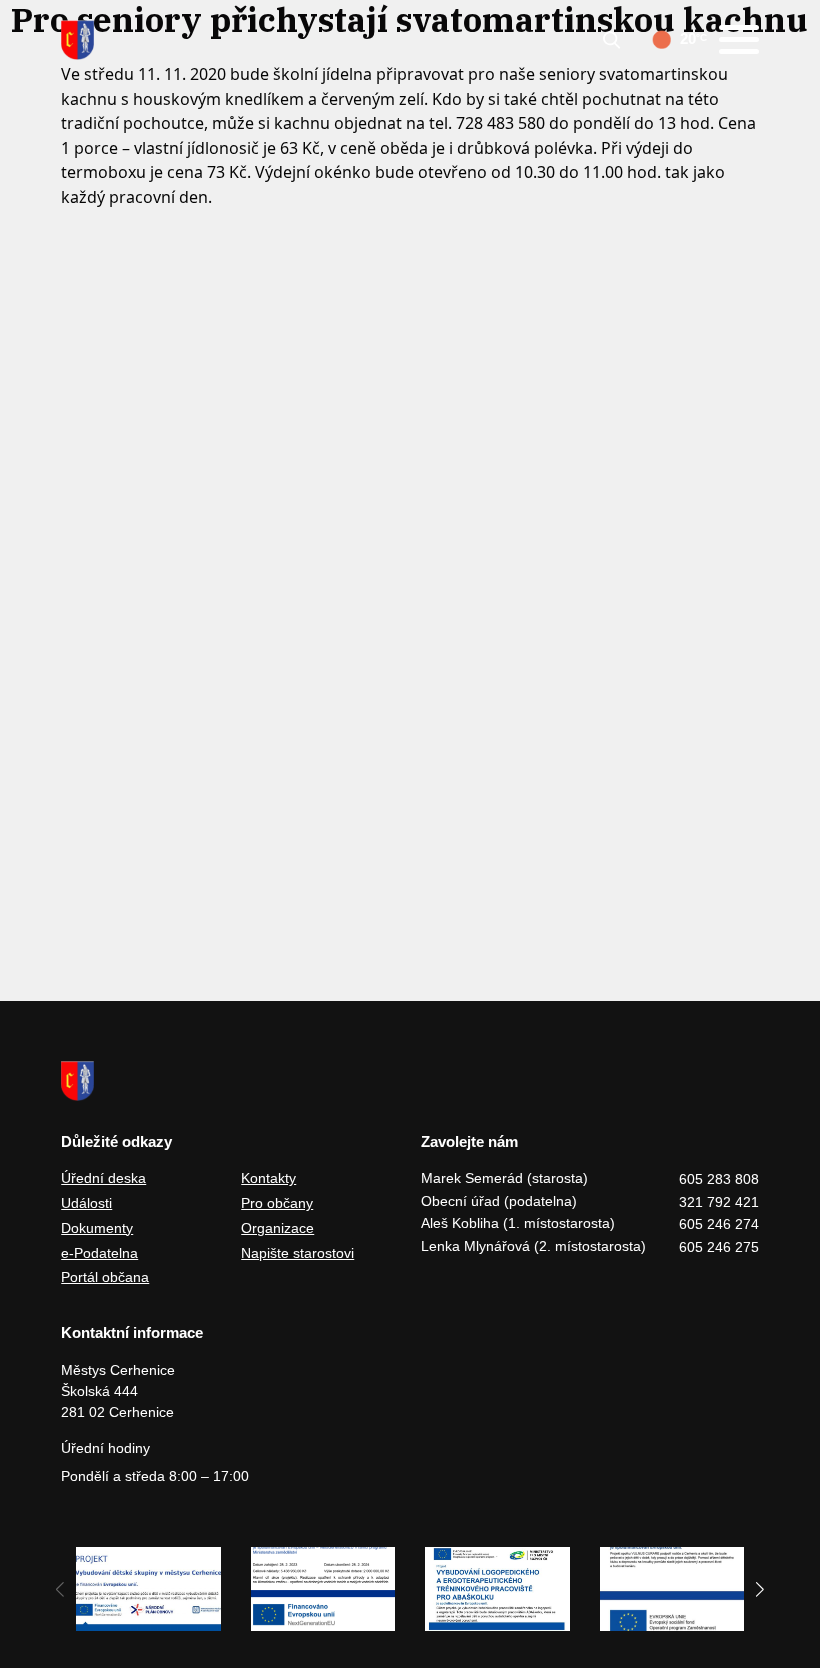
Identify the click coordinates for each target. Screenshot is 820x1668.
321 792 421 (719, 1202)
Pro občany (277, 1203)
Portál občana (105, 1277)
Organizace (277, 1228)
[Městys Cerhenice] (77, 40)
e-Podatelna (99, 1253)
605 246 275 (719, 1247)
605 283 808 (719, 1179)
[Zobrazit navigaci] (739, 39)
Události (86, 1203)
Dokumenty (97, 1228)
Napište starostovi (297, 1253)
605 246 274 (719, 1224)
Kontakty (268, 1178)
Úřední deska (103, 1178)
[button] (760, 1589)
